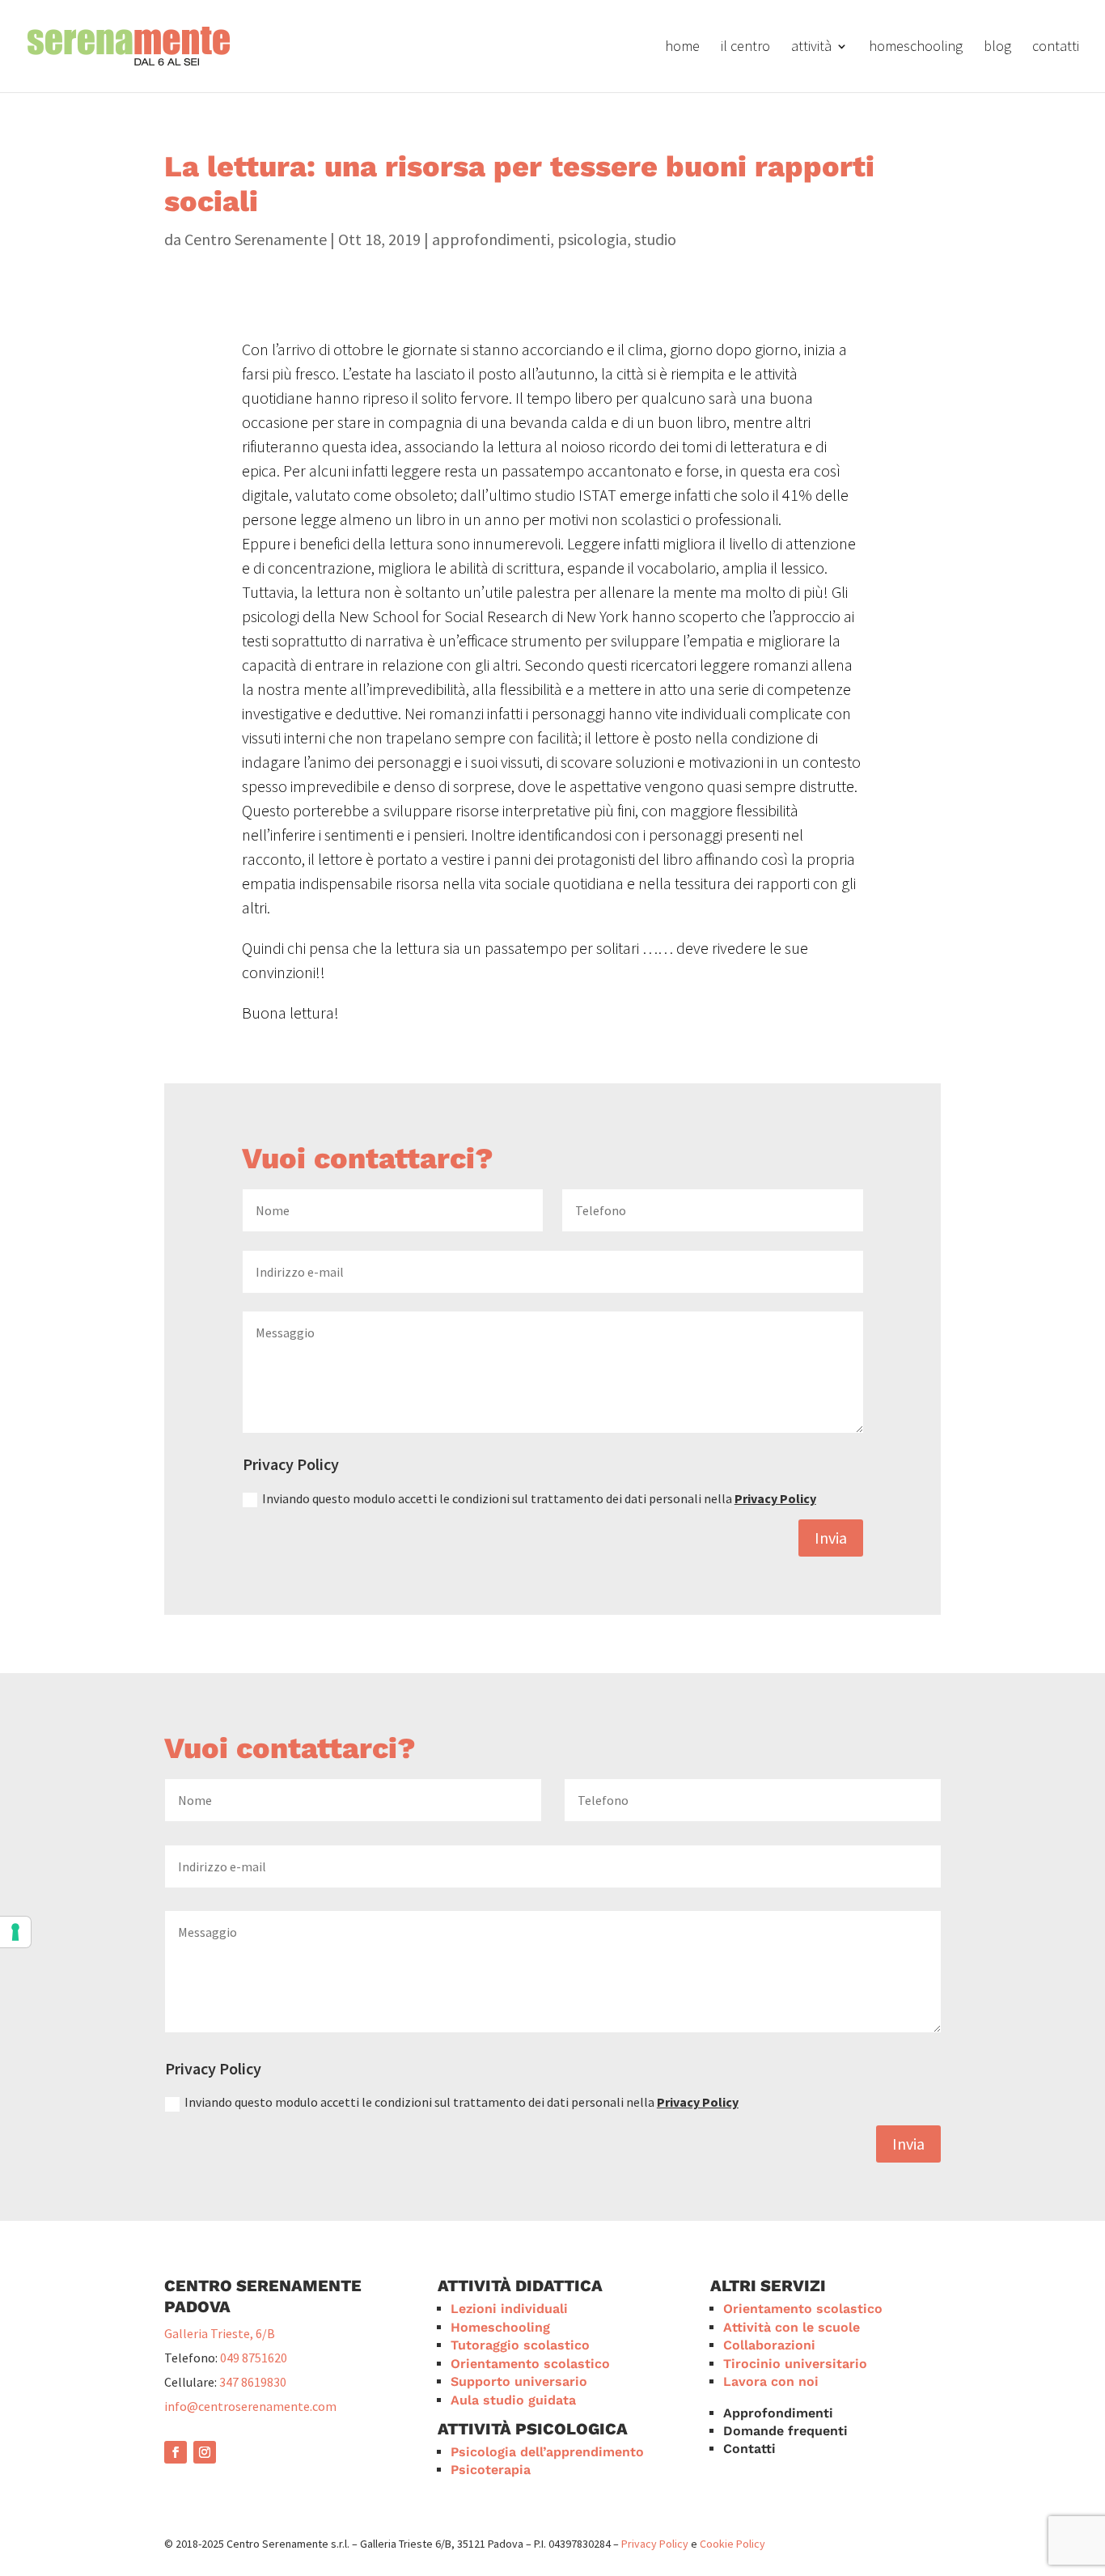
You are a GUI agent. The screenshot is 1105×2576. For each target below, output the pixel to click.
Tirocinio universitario (795, 2364)
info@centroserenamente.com (250, 2406)
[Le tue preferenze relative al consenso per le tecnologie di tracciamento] (15, 1932)
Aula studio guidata (513, 2400)
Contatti (749, 2449)
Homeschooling (500, 2327)
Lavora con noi (771, 2381)
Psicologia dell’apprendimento (547, 2452)
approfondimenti (491, 239)
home (682, 48)
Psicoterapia (491, 2470)
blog (997, 48)
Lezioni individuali (509, 2309)
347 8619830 (253, 2382)
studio (655, 239)
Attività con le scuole (792, 2327)
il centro (745, 48)
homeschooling (916, 48)
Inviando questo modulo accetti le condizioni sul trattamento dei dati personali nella (539, 1498)
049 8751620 (254, 2358)
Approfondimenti (778, 2413)
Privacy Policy (775, 1498)
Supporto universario (519, 2381)
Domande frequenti (785, 2431)
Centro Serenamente (256, 239)
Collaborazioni (769, 2345)
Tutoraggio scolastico (520, 2345)
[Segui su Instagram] (205, 2452)
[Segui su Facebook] (176, 2452)
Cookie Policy (732, 2544)
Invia (831, 1538)
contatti (1056, 48)
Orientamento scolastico (530, 2364)
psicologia (592, 239)
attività (811, 48)
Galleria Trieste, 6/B (220, 2333)
